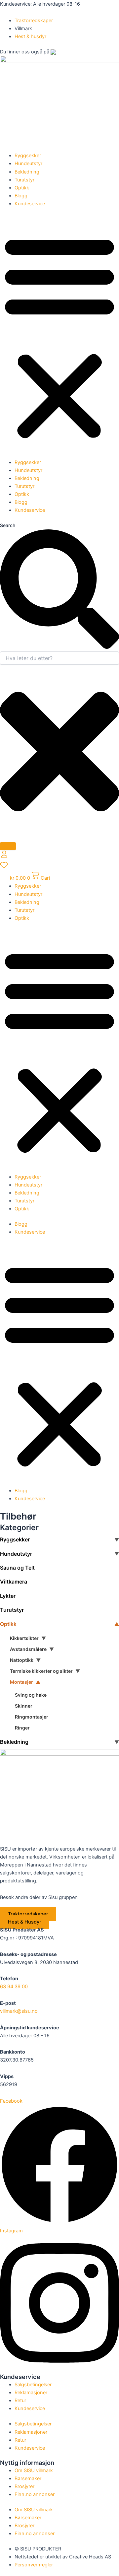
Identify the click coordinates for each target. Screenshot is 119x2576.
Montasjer (21, 1682)
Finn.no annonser (35, 2494)
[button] (59, 337)
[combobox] (59, 658)
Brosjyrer (24, 2486)
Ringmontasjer (32, 1717)
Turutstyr (24, 180)
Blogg (21, 196)
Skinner (24, 1706)
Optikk (22, 188)
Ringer (22, 1728)
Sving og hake (31, 1695)
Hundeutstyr (28, 164)
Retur (20, 2401)
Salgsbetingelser (33, 2385)
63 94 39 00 (14, 1987)
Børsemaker (28, 2478)
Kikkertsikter (24, 1638)
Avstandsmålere (28, 1649)
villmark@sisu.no (19, 2011)
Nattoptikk (22, 1660)
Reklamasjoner (31, 2393)
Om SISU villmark (34, 2471)
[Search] (8, 846)
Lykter (8, 1596)
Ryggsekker (28, 156)
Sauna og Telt (17, 1568)
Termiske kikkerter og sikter (41, 1671)
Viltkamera (14, 1582)
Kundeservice (30, 204)
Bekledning (27, 172)
